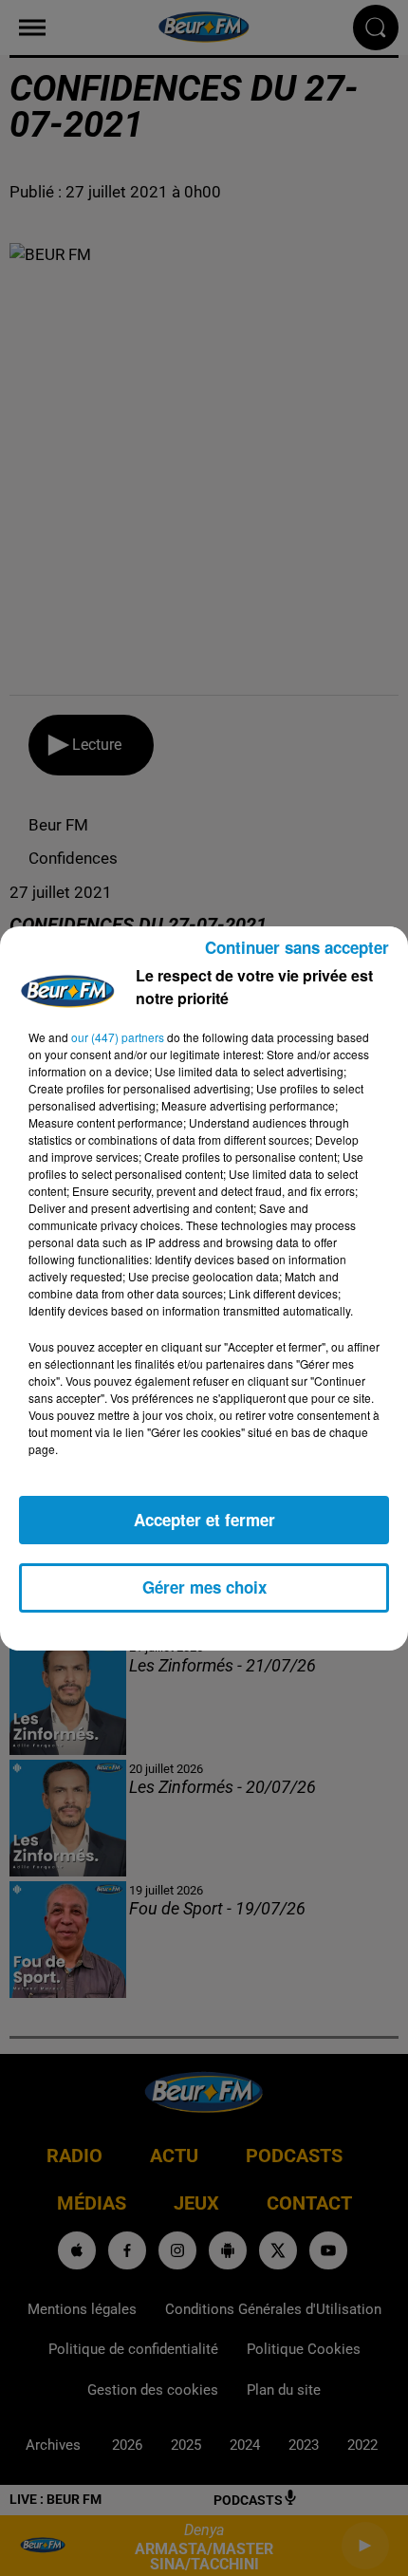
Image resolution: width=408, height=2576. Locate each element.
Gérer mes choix (204, 1587)
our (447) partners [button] (118, 1037)
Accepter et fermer (204, 1520)
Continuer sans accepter (297, 947)
